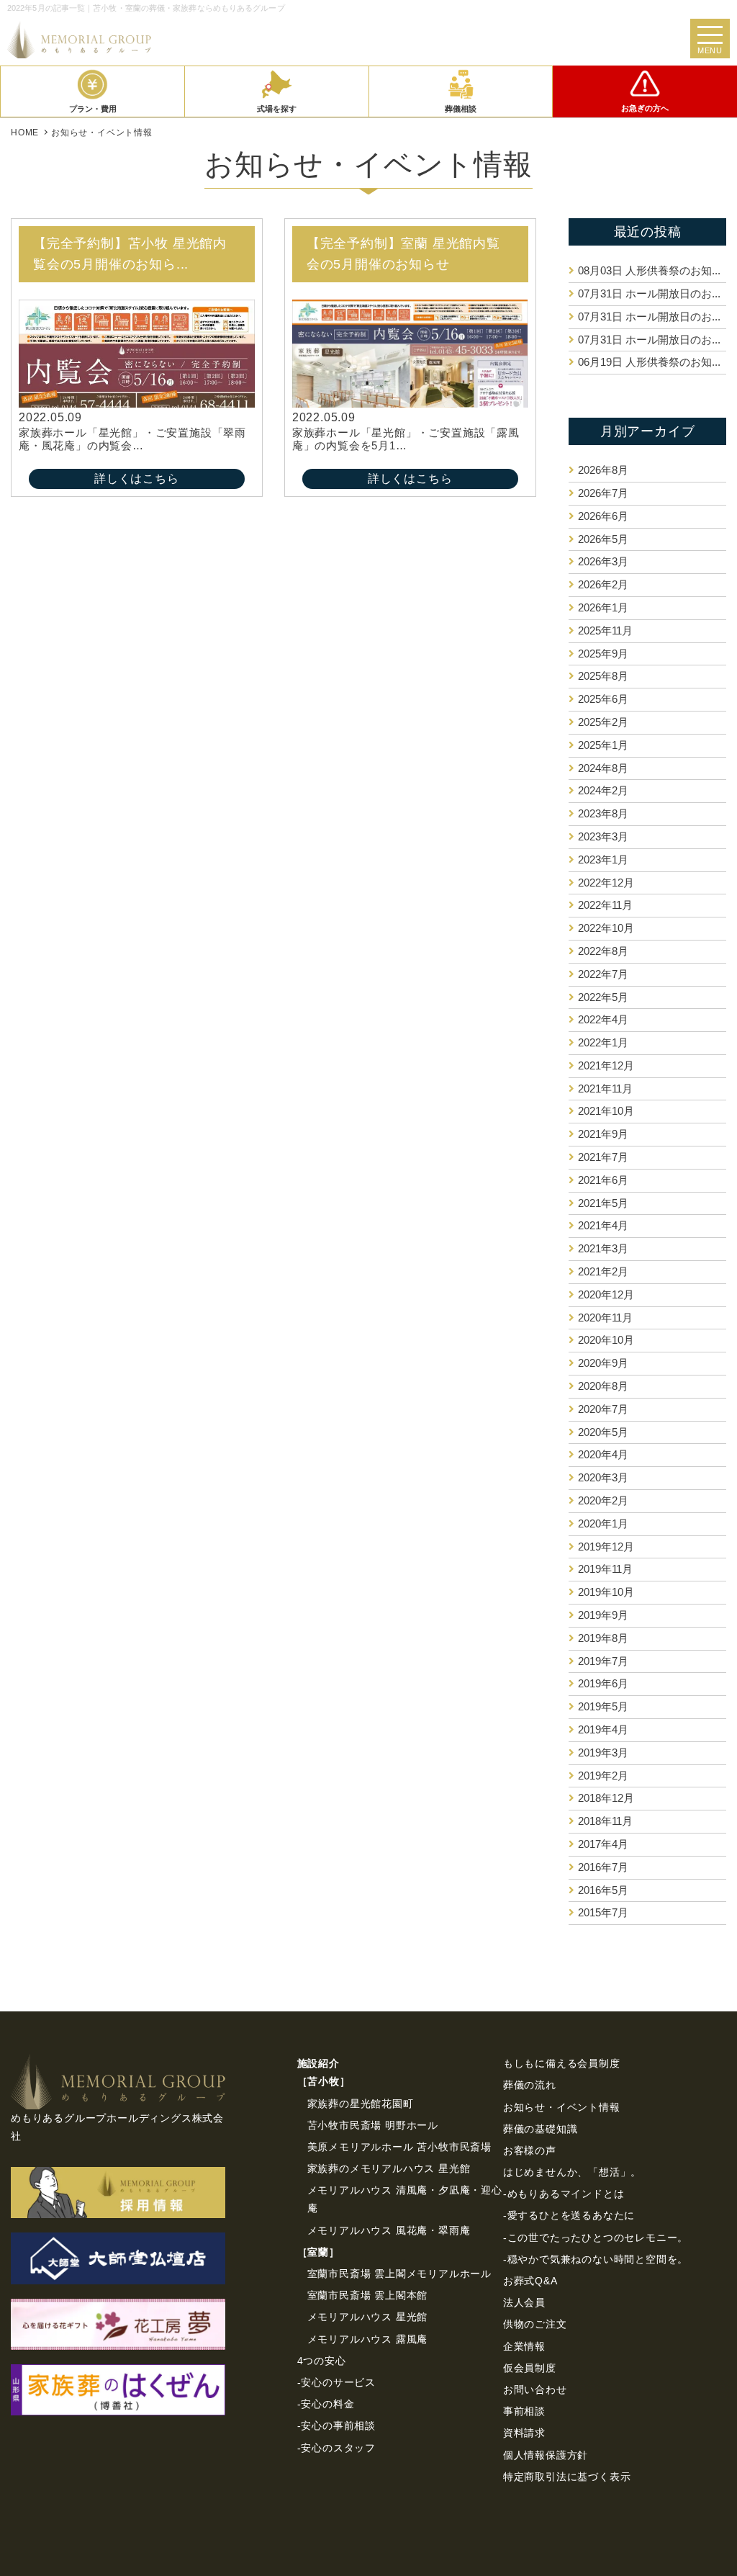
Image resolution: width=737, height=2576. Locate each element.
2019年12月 (606, 1547)
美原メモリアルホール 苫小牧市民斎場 (399, 2147)
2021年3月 (603, 1248)
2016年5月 (603, 1890)
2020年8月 (603, 1386)
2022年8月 (603, 951)
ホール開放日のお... (649, 293)
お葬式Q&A (530, 2281)
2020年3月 (603, 1477)
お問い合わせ (535, 2389)
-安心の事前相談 (336, 2425)
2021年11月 (605, 1089)
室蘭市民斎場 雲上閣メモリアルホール (399, 2274)
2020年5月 (603, 1432)
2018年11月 (605, 1821)
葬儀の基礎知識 (541, 2129)
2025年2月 (603, 722)
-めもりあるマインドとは (564, 2194)
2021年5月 (603, 1203)
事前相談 (524, 2411)
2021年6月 (603, 1180)
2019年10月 (606, 1592)
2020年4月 (603, 1454)
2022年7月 (603, 974)
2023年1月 (603, 860)
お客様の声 (530, 2150)
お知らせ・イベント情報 (562, 2107)
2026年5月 (603, 539)
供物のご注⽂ (535, 2324)
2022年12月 (606, 883)
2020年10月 (606, 1340)
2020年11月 (605, 1318)
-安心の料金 (326, 2404)
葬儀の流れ (530, 2085)
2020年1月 (603, 1523)
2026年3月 (603, 561)
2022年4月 (603, 1019)
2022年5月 (603, 997)
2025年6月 (603, 699)
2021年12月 (606, 1065)
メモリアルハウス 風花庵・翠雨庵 (389, 2230)
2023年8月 (603, 813)
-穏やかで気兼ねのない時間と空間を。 (596, 2259)
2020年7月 (603, 1409)
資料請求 (524, 2433)
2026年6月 (603, 516)
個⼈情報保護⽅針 (546, 2455)
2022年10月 (606, 928)
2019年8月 (603, 1638)
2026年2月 (603, 584)
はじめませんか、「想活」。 (572, 2172)
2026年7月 (603, 493)
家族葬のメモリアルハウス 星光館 (389, 2168)
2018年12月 (606, 1798)
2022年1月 (603, 1042)
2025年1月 (603, 745)
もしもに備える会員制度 (562, 2063)
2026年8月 (603, 470)
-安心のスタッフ (336, 2448)
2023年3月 (603, 836)
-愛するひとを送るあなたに (569, 2215)
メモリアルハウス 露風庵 (368, 2339)
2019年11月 (605, 1569)
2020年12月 (606, 1294)
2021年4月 (603, 1225)
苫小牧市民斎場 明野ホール (373, 2125)
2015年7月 (603, 1912)
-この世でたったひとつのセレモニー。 (596, 2238)
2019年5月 (603, 1706)
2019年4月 (603, 1729)
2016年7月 (603, 1867)
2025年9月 (603, 654)
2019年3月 (603, 1753)
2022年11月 (605, 905)
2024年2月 (603, 790)
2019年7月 (603, 1661)
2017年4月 (603, 1844)
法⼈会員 (524, 2302)
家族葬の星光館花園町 (361, 2104)
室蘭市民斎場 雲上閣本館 (368, 2295)
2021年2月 (603, 1271)
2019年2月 (603, 1776)
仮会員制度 (530, 2368)
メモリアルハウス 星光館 (368, 2317)
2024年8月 (603, 768)
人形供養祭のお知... (649, 270)
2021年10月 (606, 1111)
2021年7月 (603, 1157)
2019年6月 (603, 1683)
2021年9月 (603, 1134)
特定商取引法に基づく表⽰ (567, 2477)
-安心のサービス (336, 2382)
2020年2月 (603, 1500)
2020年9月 (603, 1363)
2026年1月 (603, 607)
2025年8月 (603, 676)
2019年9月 (603, 1615)
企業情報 (524, 2346)
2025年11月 (605, 630)
